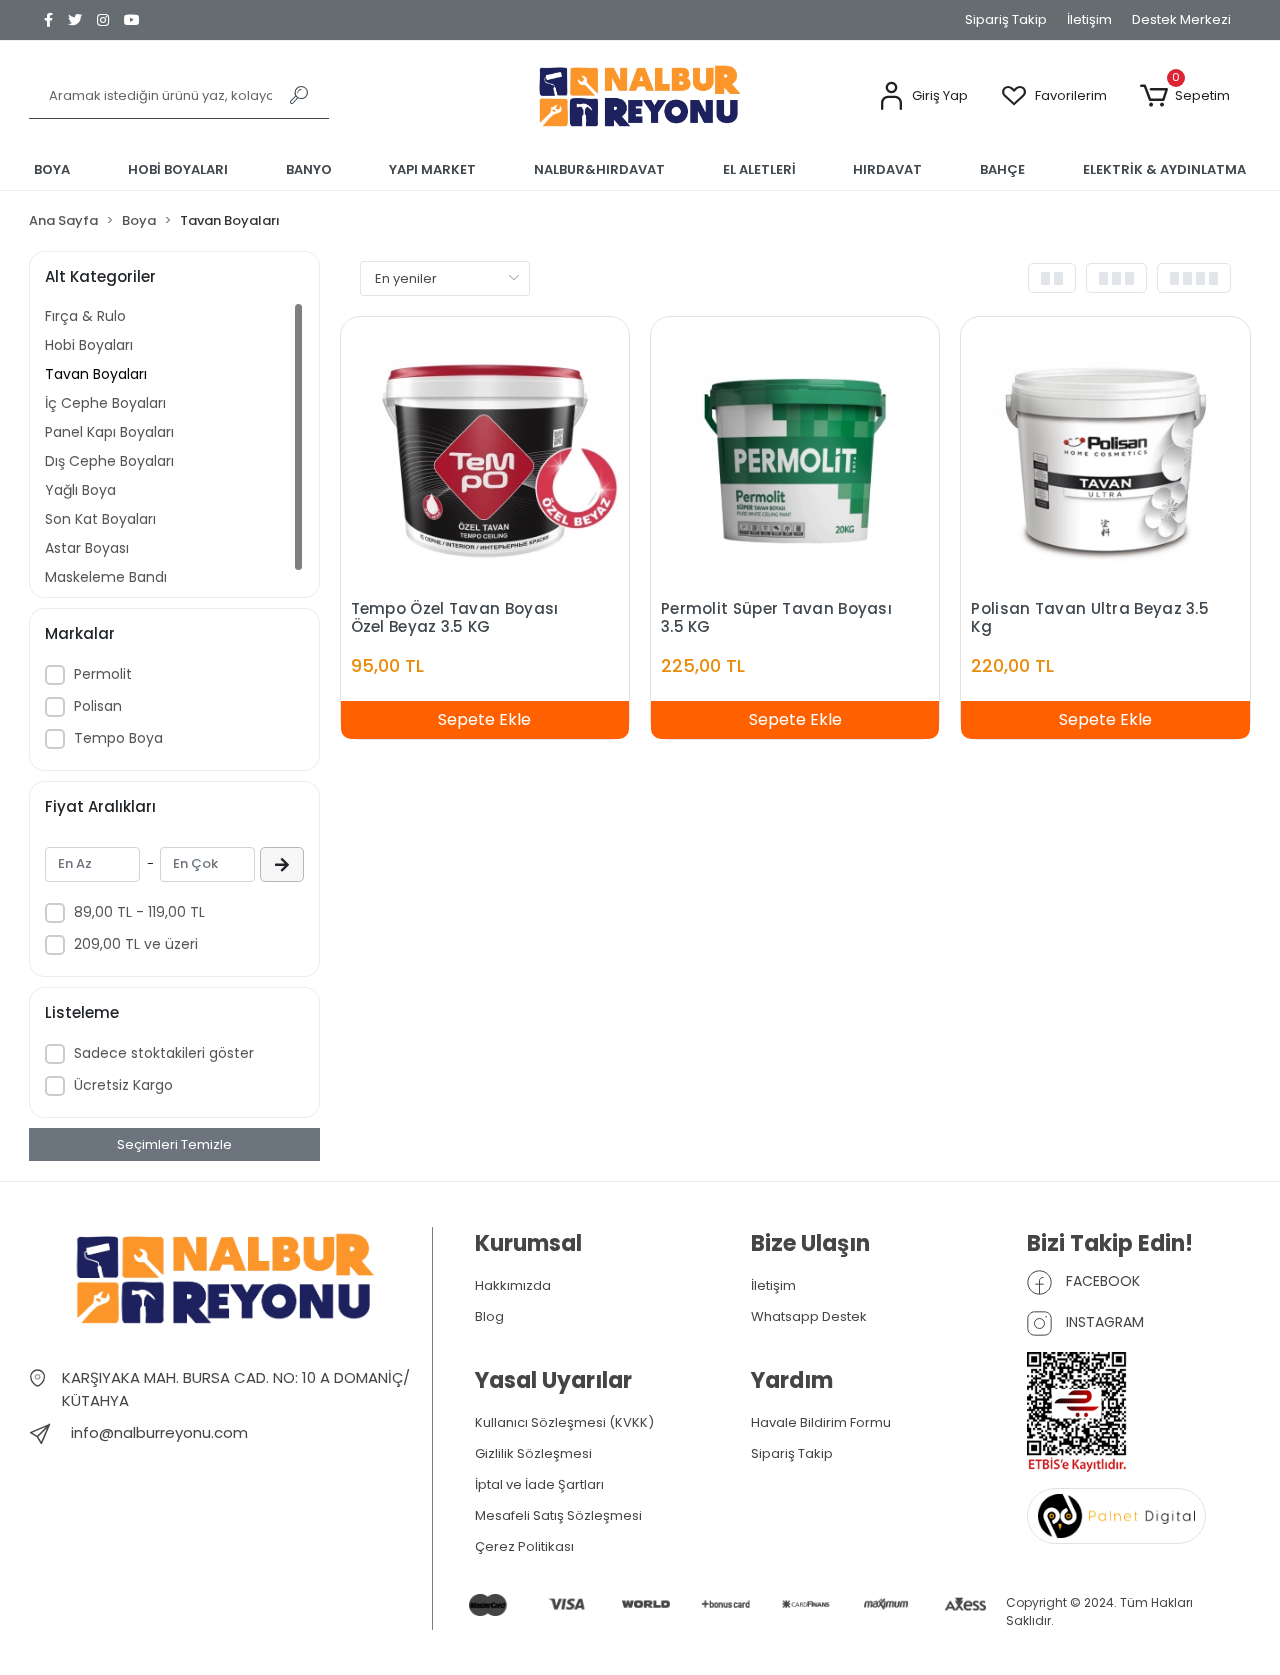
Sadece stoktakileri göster (164, 1053)
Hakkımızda (513, 1285)
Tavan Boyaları (96, 374)
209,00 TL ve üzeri (136, 944)
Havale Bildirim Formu (821, 1422)
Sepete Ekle (484, 719)
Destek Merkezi (1181, 19)
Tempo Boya (118, 738)
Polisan (98, 706)
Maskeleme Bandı (106, 577)
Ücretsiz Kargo (123, 1085)
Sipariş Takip (1006, 19)
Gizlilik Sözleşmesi (533, 1453)
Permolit (103, 674)
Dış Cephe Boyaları (109, 461)
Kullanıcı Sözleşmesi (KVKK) (564, 1422)
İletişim (1089, 19)
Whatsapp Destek (809, 1316)
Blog (489, 1316)
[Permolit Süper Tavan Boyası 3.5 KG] (795, 459)
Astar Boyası (87, 548)
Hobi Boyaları (89, 345)
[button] (922, 96)
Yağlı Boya (80, 490)
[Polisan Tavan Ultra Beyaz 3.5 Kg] (1105, 459)
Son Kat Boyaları (100, 519)
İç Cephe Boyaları (105, 403)
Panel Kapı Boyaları (109, 432)
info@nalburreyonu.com (159, 1432)
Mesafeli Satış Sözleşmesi (558, 1515)
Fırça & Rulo (85, 316)
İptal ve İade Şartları (539, 1484)
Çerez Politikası (524, 1546)
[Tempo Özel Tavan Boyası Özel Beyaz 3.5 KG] (485, 459)
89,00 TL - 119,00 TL (139, 912)
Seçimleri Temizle (174, 1144)
